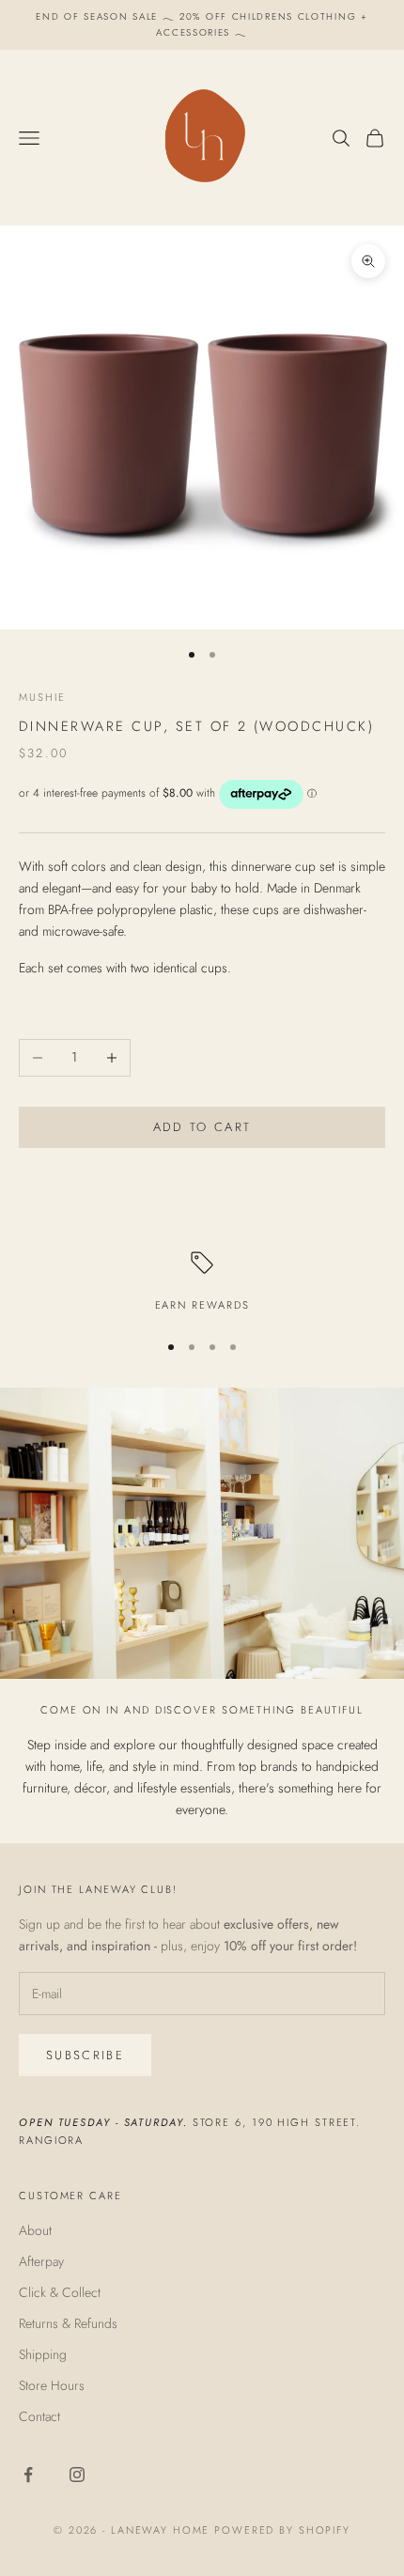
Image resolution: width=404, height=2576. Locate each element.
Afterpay (41, 2261)
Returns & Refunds (68, 2323)
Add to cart (202, 1127)
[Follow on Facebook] (28, 2475)
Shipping (43, 2354)
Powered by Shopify (282, 2530)
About (35, 2230)
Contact (39, 2416)
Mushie (42, 697)
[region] (202, 1283)
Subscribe (85, 2055)
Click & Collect (60, 2292)
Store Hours (52, 2385)
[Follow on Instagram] (77, 2475)
